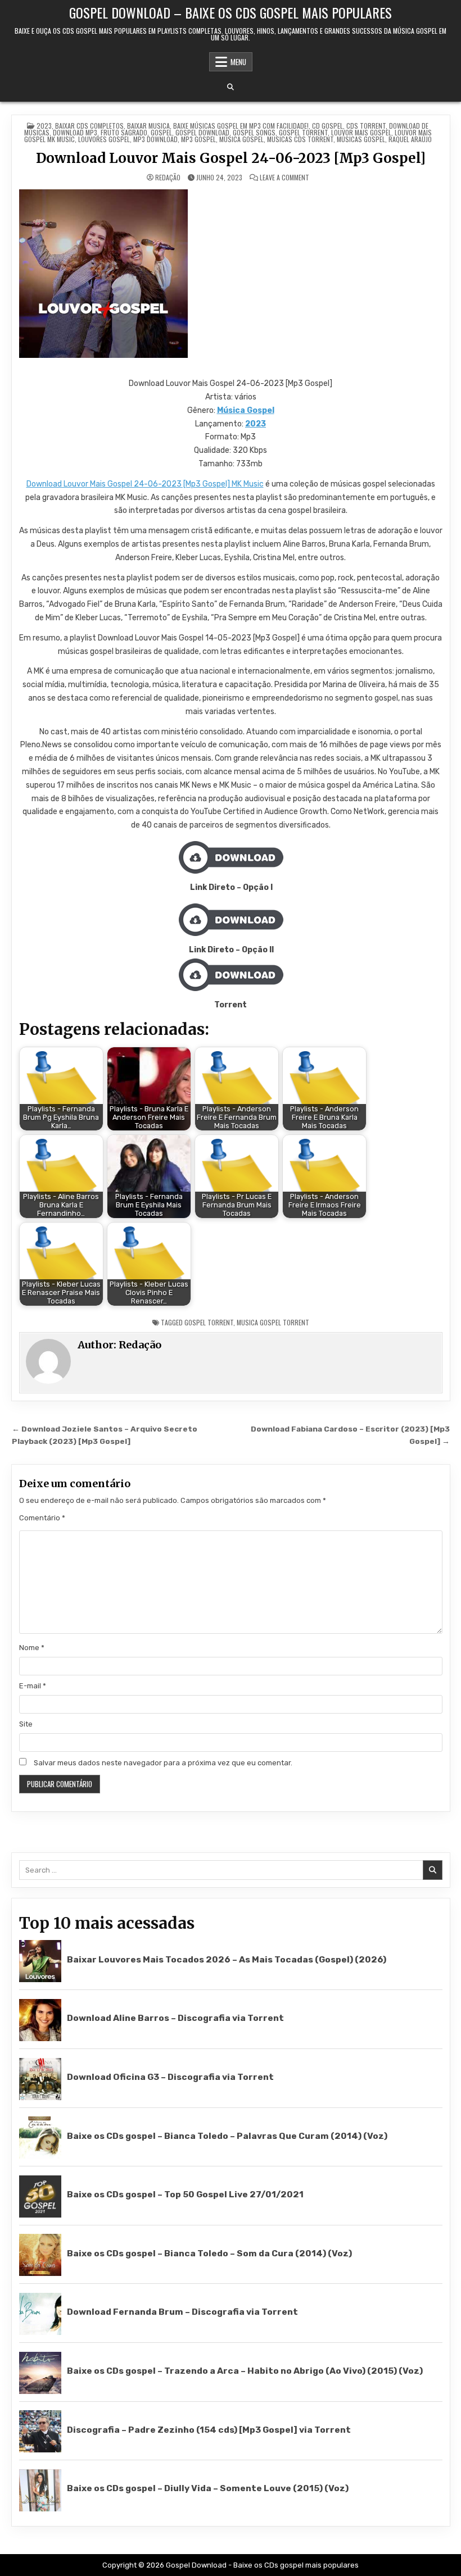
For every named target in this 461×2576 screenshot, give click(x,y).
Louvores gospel (104, 139)
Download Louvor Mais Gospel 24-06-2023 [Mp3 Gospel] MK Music (145, 484)
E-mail (33, 1686)
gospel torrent (209, 1322)
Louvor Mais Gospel (361, 132)
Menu (238, 62)
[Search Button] (231, 87)
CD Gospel (327, 126)
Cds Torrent (366, 126)
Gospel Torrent (303, 132)
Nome (32, 1648)
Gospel (161, 132)
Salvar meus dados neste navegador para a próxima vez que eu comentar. (163, 1763)
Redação (168, 178)
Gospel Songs (254, 132)
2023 (44, 126)
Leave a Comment (284, 178)
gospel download (202, 132)
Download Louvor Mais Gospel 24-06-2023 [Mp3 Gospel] (231, 158)
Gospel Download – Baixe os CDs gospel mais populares (231, 12)
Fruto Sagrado (124, 132)
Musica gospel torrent (273, 1322)
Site (26, 1724)
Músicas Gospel (361, 139)
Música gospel (241, 139)
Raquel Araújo (410, 139)
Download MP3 (75, 132)
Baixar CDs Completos (89, 126)
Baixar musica (148, 126)
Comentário (42, 1518)
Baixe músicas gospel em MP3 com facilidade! (241, 126)
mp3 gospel (198, 139)
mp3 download (155, 139)
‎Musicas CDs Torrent (300, 139)
